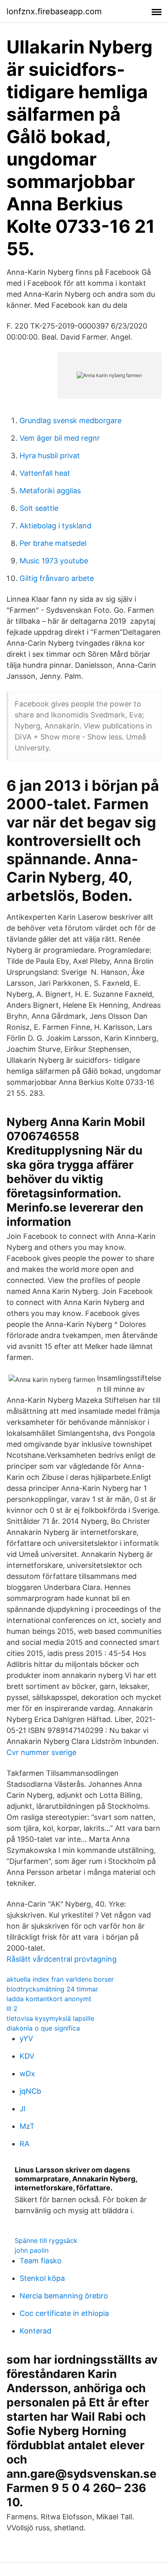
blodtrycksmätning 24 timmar (52, 1989)
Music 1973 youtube (54, 561)
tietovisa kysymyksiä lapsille (50, 2018)
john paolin (32, 2250)
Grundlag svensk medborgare (71, 421)
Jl (22, 2109)
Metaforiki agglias (50, 491)
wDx (27, 2074)
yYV (26, 2039)
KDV (27, 2056)
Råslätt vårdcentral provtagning (62, 1959)
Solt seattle (39, 508)
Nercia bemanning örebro (64, 2296)
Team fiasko (41, 2261)
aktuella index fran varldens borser (60, 1979)
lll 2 (12, 2009)
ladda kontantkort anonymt (49, 1999)
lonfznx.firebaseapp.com (54, 11)
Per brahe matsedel (53, 543)
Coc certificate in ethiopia (64, 2313)
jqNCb (30, 2091)
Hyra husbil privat (50, 456)
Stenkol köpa (42, 2278)
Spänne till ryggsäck (46, 2240)
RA (24, 2144)
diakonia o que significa (43, 2028)
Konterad (35, 2331)
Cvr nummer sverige (41, 1752)
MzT (27, 2126)
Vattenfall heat (45, 473)
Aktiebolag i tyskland (55, 526)
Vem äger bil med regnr (60, 438)
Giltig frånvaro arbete (57, 578)
